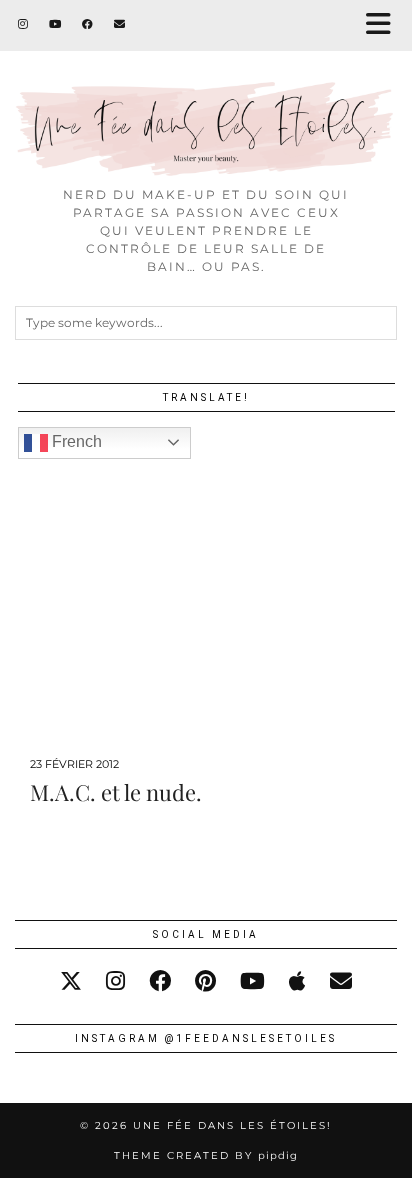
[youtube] (252, 981)
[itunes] (297, 981)
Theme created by (206, 1155)
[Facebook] (88, 24)
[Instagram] (23, 24)
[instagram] (115, 981)
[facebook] (160, 981)
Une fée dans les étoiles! (232, 1125)
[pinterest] (205, 981)
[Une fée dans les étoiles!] (206, 88)
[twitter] (71, 981)
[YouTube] (55, 24)
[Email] (120, 24)
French (75, 441)
